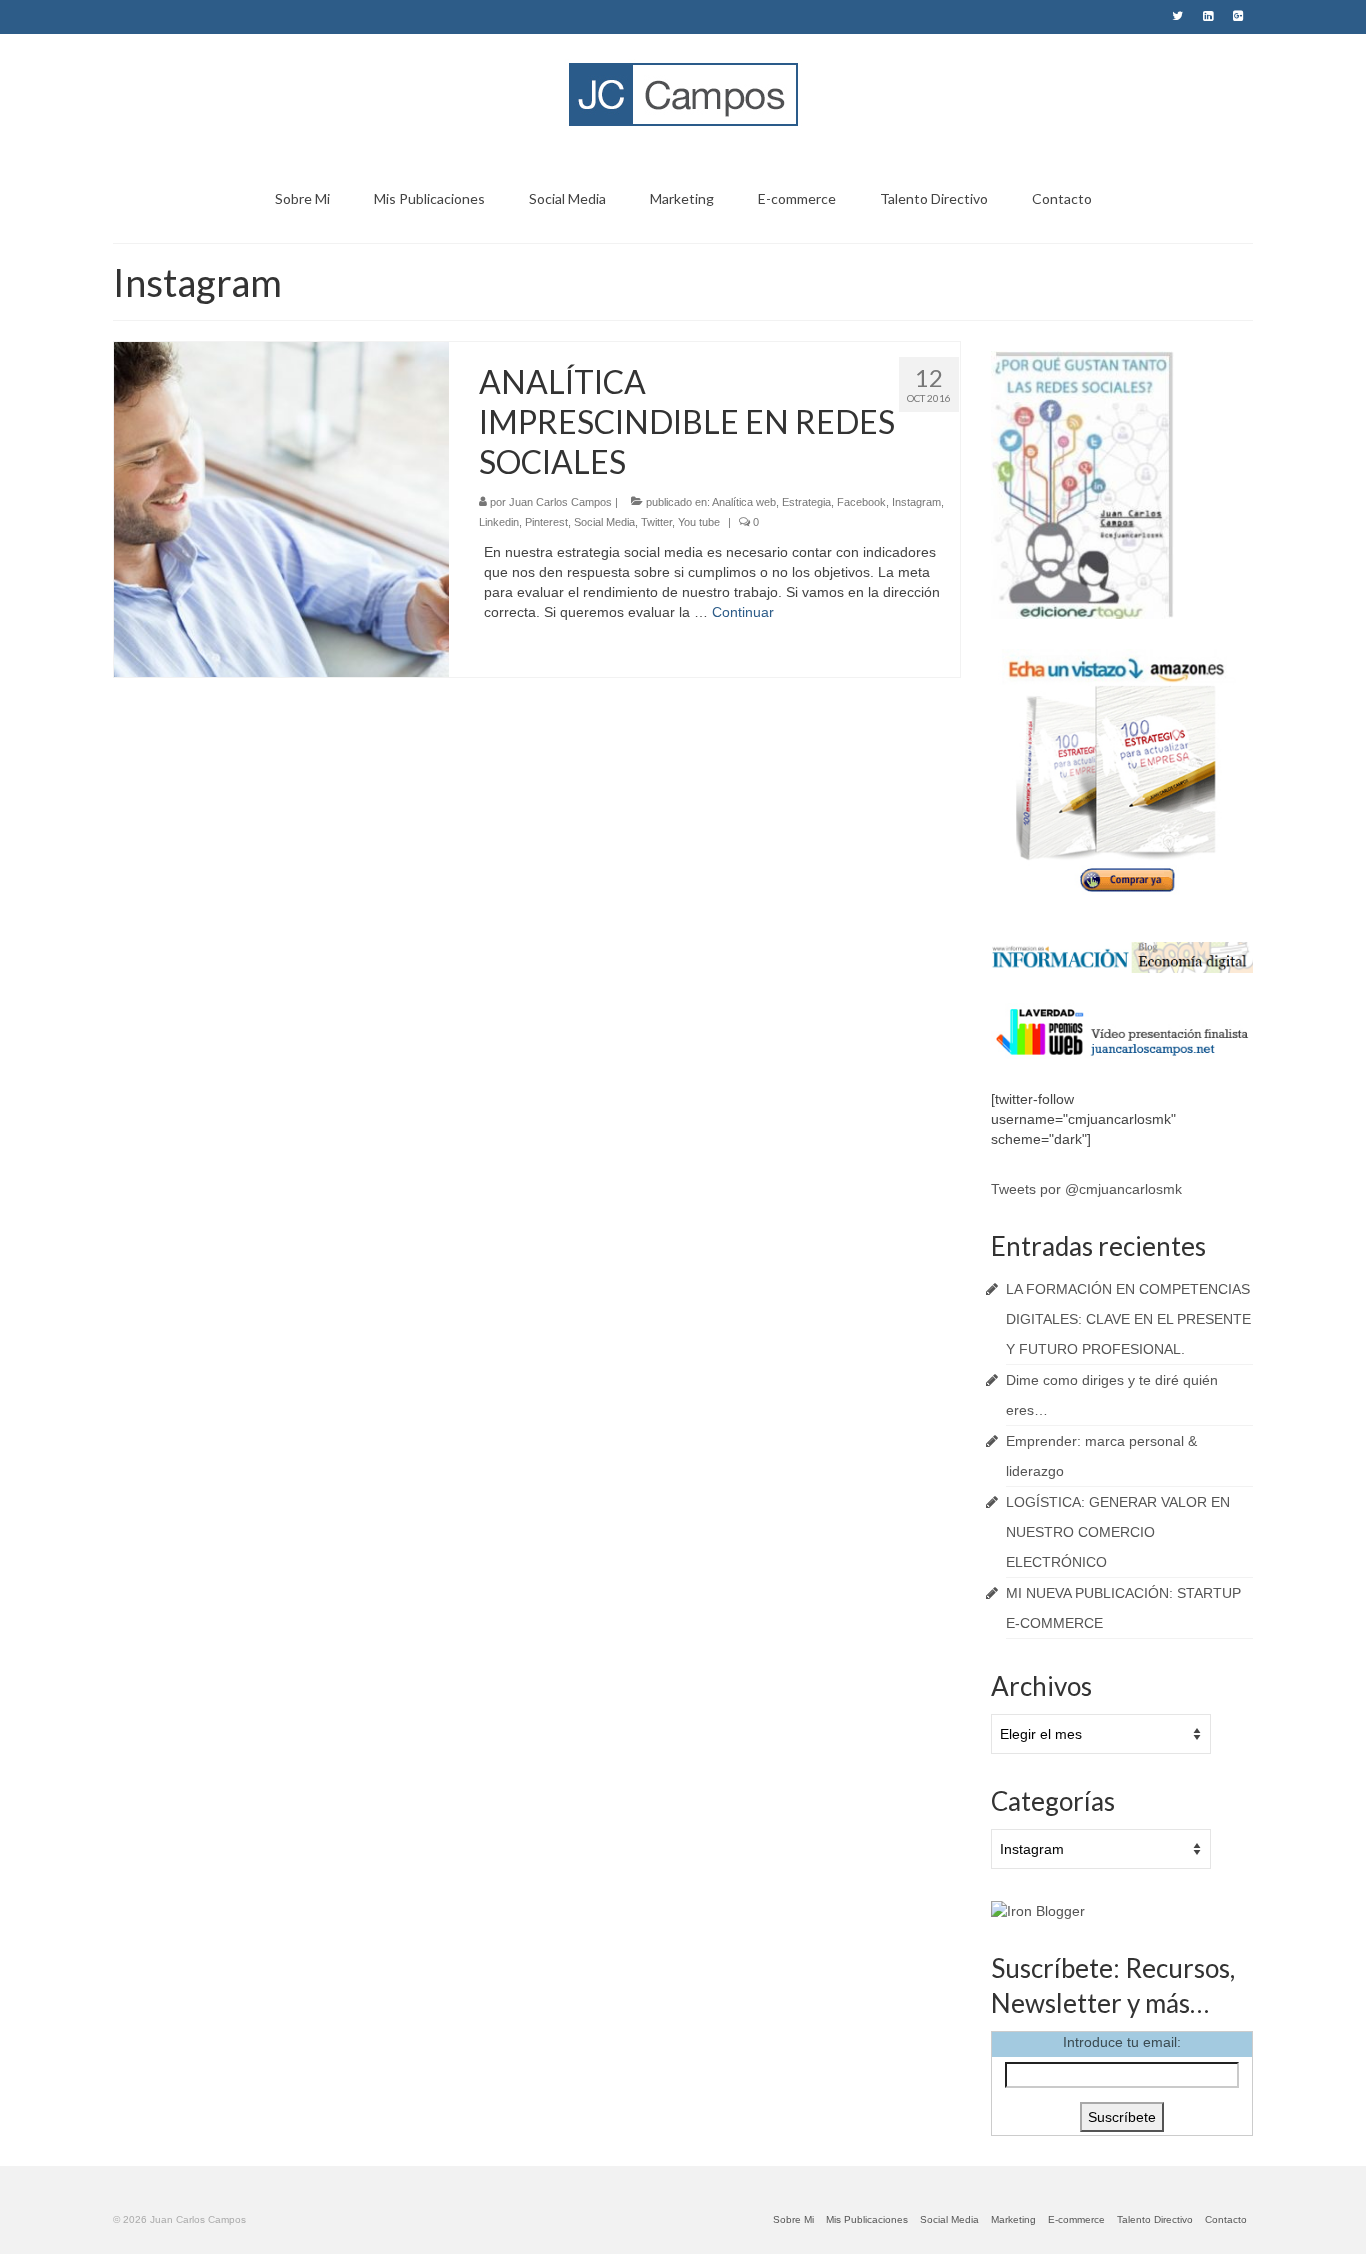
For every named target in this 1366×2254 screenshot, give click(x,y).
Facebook (861, 502)
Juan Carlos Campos (560, 502)
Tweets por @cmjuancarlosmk (1086, 1189)
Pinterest (546, 522)
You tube (699, 522)
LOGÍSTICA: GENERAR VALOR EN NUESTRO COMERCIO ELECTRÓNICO (1118, 1532)
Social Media (604, 522)
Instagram (916, 502)
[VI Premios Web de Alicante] (1122, 1030)
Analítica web (744, 502)
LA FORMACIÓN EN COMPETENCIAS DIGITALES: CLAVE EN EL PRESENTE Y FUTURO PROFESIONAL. (1128, 1319)
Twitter (656, 522)
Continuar (743, 612)
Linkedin (499, 522)
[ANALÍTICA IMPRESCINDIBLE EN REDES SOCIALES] (281, 508)
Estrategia (806, 502)
